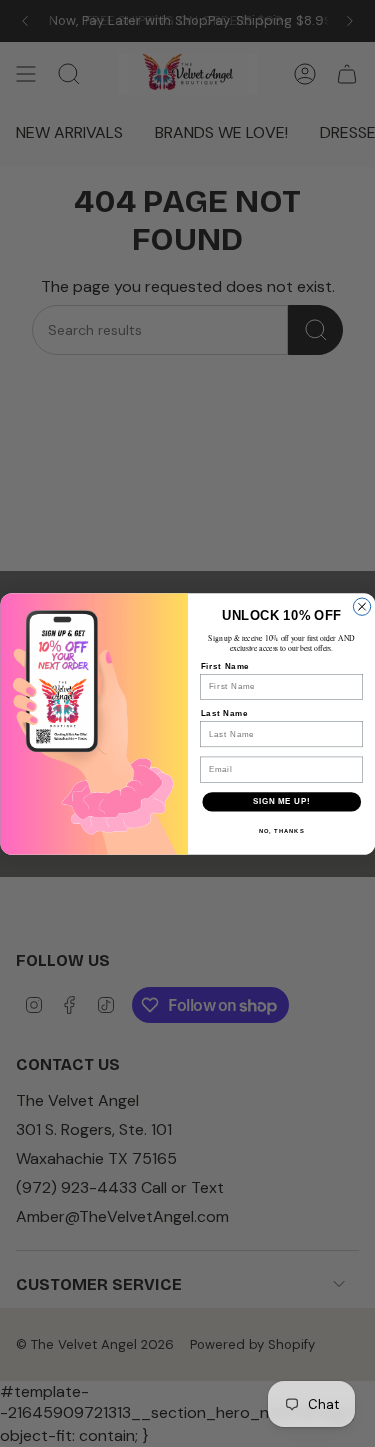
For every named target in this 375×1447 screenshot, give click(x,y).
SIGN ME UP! (281, 801)
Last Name (224, 713)
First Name (224, 666)
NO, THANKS (281, 830)
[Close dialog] (361, 606)
